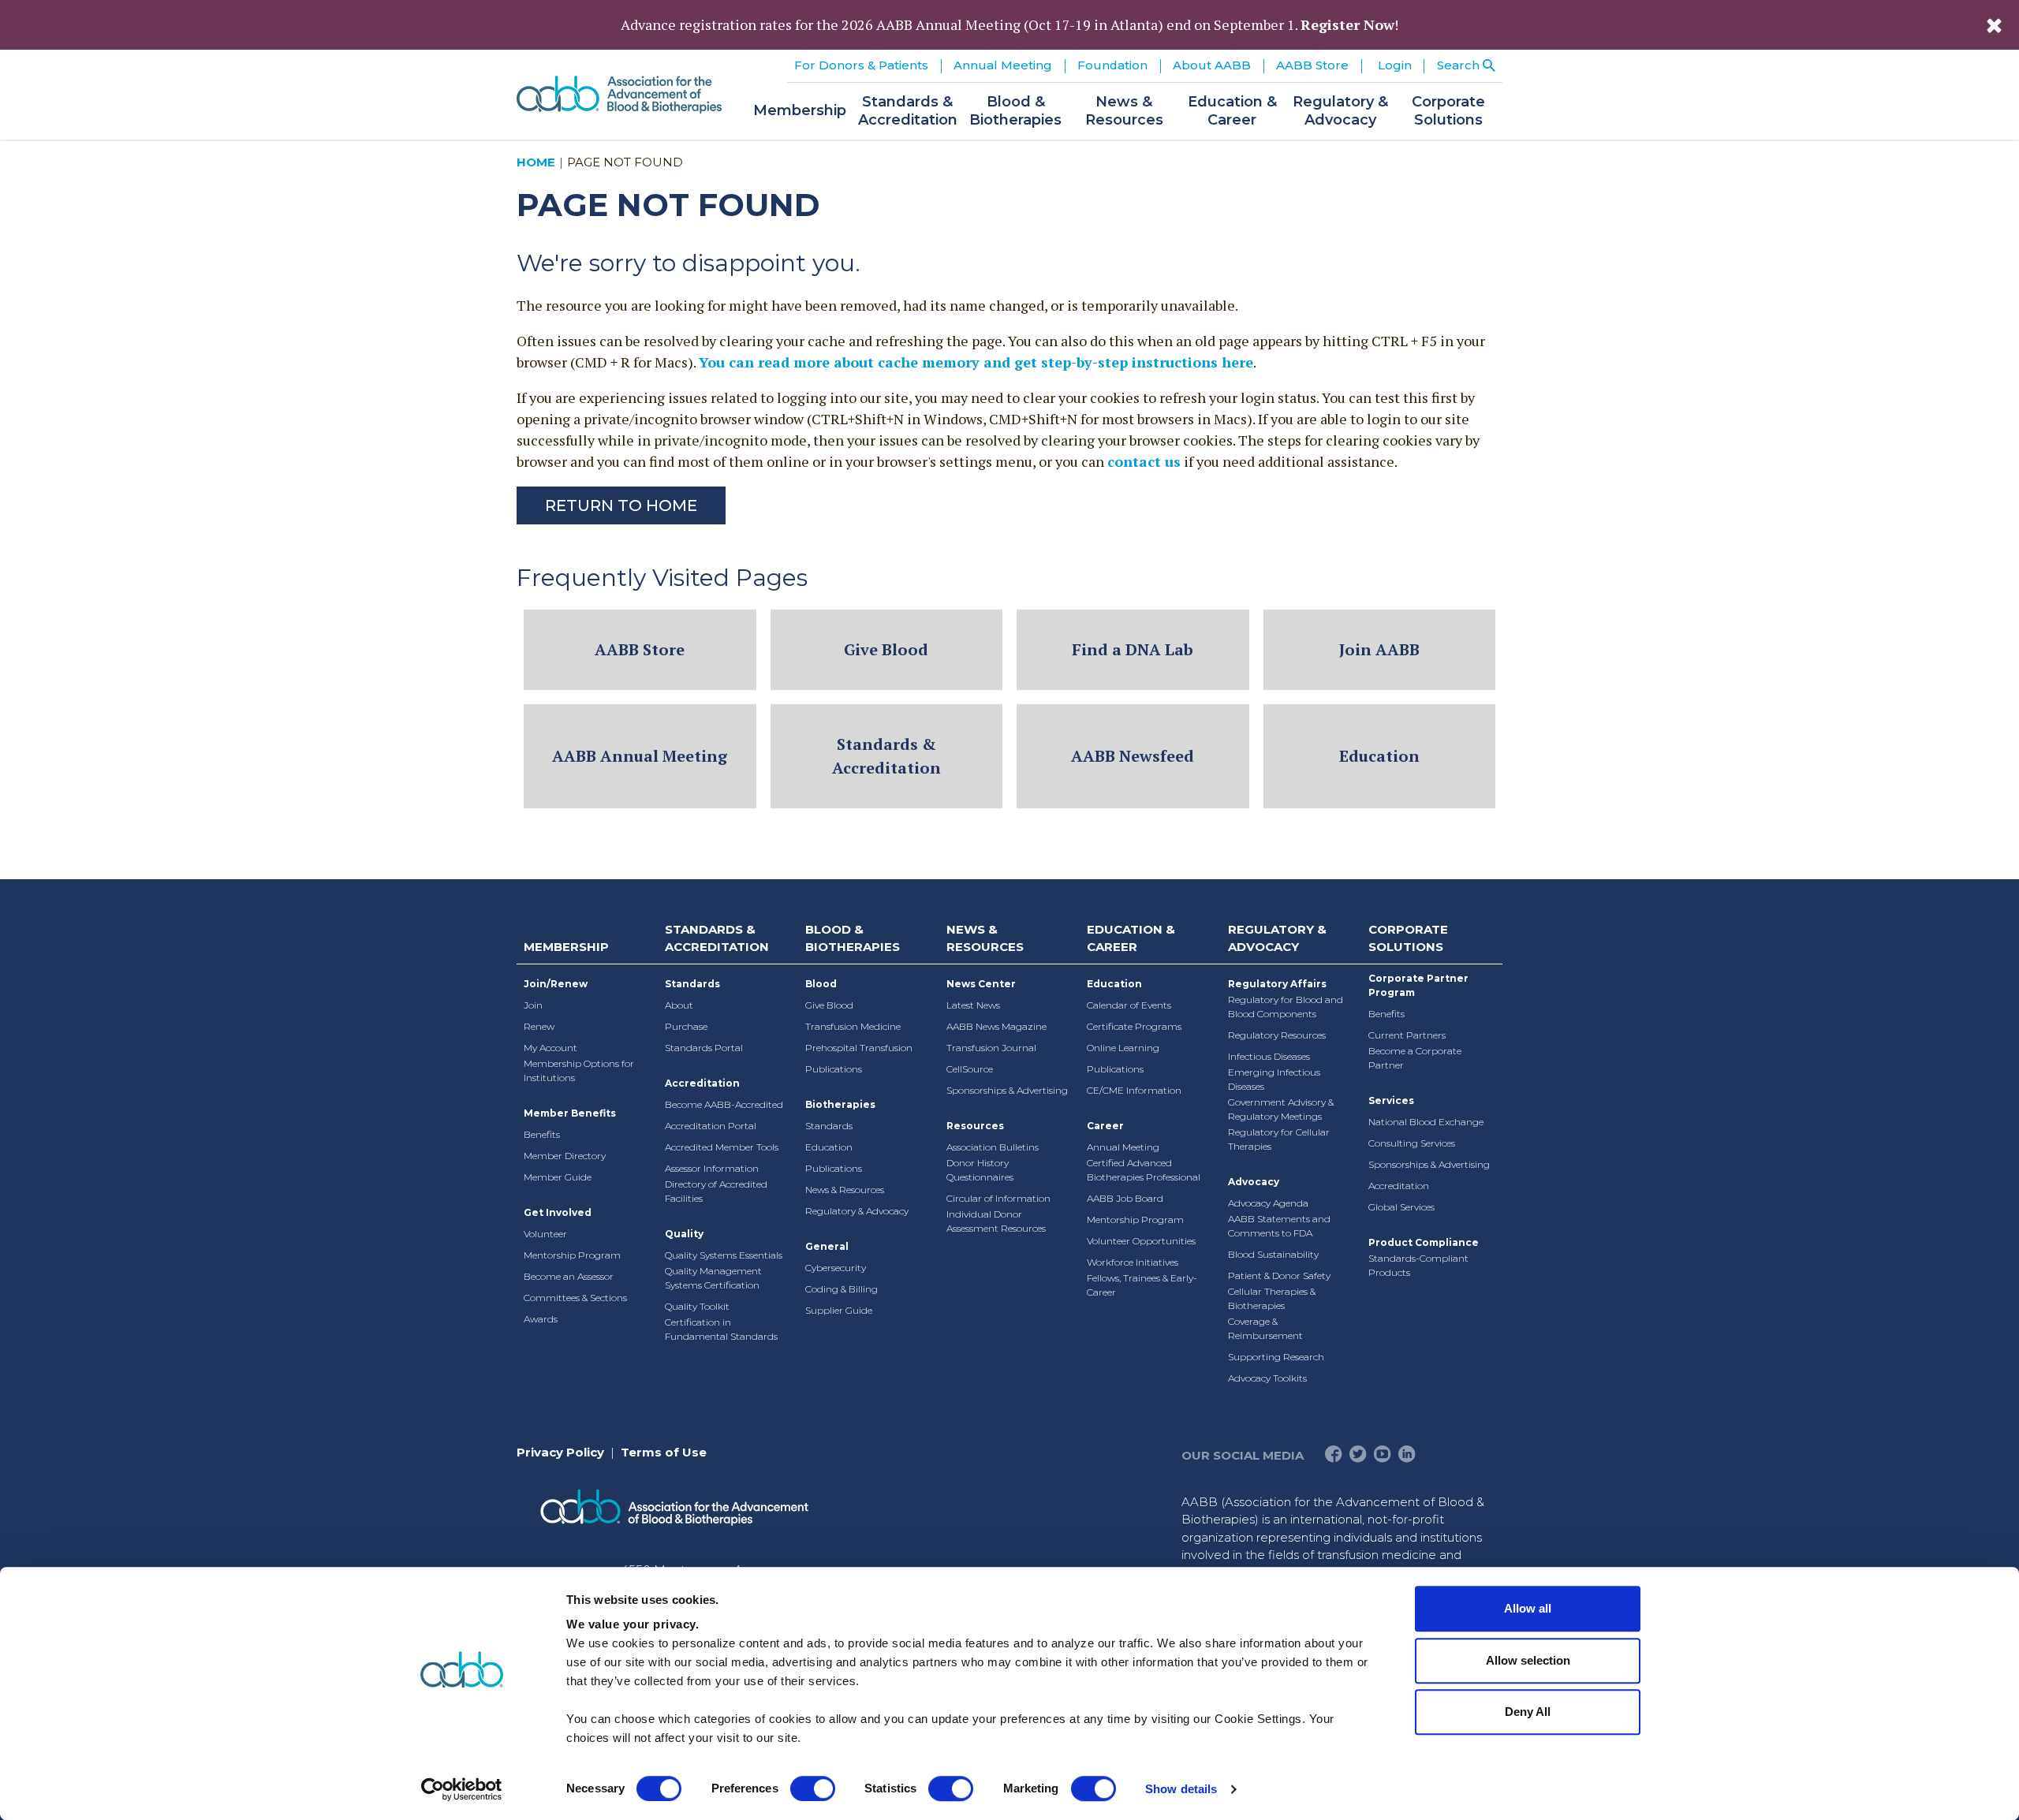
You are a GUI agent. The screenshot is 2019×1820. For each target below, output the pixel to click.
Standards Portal (704, 1048)
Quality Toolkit (697, 1306)
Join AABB (1379, 649)
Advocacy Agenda (1268, 1203)
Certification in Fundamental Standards (721, 1329)
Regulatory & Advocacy (857, 1211)
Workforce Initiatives (1133, 1262)
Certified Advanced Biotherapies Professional (1144, 1170)
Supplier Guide (839, 1310)
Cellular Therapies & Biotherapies (1272, 1298)
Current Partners (1407, 1035)
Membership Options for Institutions (579, 1070)
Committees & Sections (575, 1298)
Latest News (973, 1005)
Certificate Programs (1134, 1026)
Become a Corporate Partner (1415, 1058)
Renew (539, 1026)
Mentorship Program (572, 1255)
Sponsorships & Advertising (1007, 1090)
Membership (566, 947)
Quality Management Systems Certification (713, 1278)
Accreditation (702, 1083)
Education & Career (1131, 938)
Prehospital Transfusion (859, 1048)
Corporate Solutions (1408, 938)
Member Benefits (570, 1113)
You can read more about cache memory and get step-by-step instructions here (976, 362)
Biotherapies (840, 1104)
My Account (550, 1048)
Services (1391, 1100)
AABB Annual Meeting (640, 756)
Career (1105, 1126)
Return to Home (621, 505)
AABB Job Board (1125, 1198)
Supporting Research (1276, 1357)
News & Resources (845, 1190)
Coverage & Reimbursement (1265, 1328)
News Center (981, 984)
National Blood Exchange (1426, 1122)
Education (1379, 756)
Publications (834, 1069)
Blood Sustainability (1273, 1254)
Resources (975, 1126)
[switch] (813, 1788)
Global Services (1401, 1207)
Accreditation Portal (711, 1126)
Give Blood (886, 649)
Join (533, 1005)
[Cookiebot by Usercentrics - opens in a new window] (462, 1789)
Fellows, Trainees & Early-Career (1142, 1285)
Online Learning (1123, 1048)
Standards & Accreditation (886, 756)
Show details (1181, 1789)
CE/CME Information (1134, 1090)
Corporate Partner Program (1418, 985)
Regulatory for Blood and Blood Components (1286, 1007)
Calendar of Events (1129, 1005)
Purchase (686, 1026)
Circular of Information (998, 1198)
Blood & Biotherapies (853, 938)
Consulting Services (1412, 1143)
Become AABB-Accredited (724, 1104)
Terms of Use (664, 1452)
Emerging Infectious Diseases (1274, 1079)
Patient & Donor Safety (1279, 1275)
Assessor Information (712, 1168)
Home (536, 162)
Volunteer (545, 1234)
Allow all (1528, 1608)
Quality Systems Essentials (724, 1255)
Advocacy (1254, 1182)
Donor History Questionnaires (980, 1170)
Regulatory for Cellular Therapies (1279, 1139)
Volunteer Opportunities (1141, 1241)
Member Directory (565, 1156)
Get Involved (558, 1212)
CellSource (970, 1069)
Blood (821, 984)
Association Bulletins (993, 1147)
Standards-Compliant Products (1418, 1265)
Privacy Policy (560, 1452)
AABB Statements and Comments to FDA (1279, 1226)
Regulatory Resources (1277, 1035)
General (827, 1246)
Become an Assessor (569, 1276)
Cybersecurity (836, 1268)
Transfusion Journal (991, 1048)
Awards (541, 1319)
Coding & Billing (842, 1289)
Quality (684, 1234)
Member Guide (558, 1177)
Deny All (1528, 1712)
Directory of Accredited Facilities (716, 1191)
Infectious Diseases (1269, 1056)
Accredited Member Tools (722, 1147)
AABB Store (640, 649)
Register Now (1347, 24)
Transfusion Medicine (853, 1026)
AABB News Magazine (996, 1026)
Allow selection (1528, 1660)
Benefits (542, 1134)
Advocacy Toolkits (1267, 1378)
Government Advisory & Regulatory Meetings (1281, 1109)
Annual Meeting (1123, 1147)
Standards (692, 984)
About (679, 1005)
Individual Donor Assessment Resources (996, 1221)
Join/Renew (556, 984)
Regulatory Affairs (1277, 984)
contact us (1144, 461)
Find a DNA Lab (1133, 649)
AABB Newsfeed (1133, 756)
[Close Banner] (1994, 25)
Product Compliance (1424, 1242)
